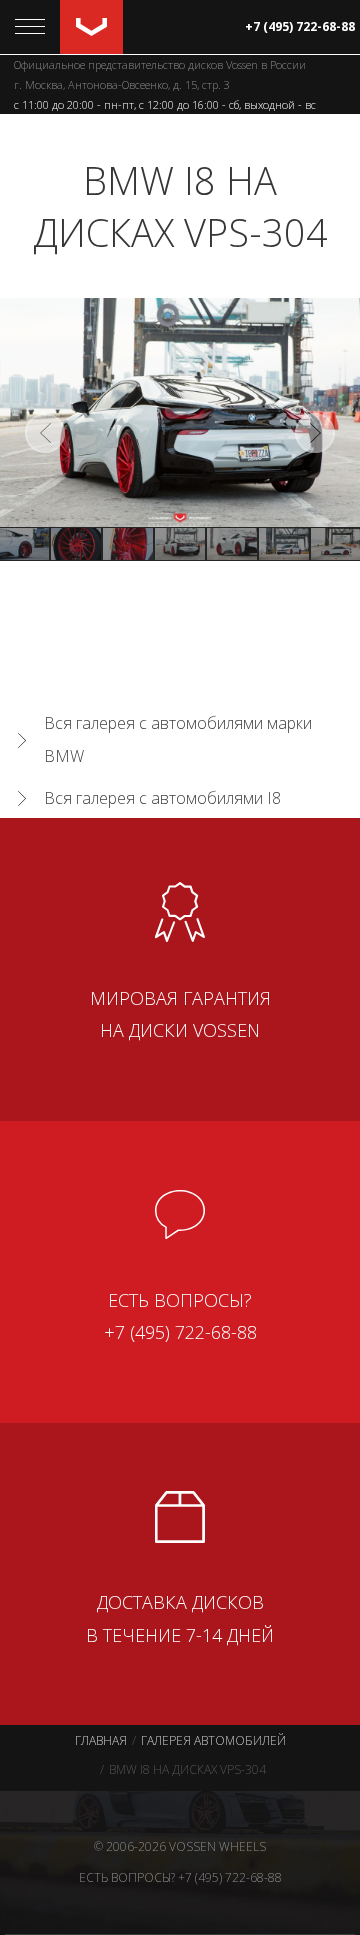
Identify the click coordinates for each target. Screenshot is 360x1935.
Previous (45, 433)
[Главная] (91, 27)
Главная (101, 1740)
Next (315, 433)
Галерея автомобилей (213, 1740)
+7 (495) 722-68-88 (300, 26)
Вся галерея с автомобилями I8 (162, 798)
